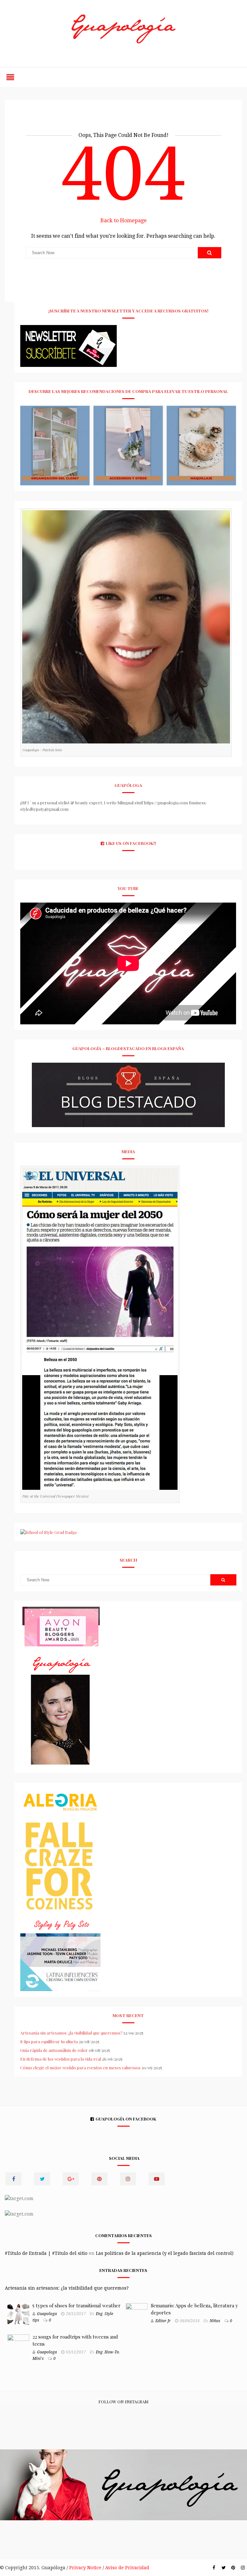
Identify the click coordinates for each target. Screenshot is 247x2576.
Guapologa (47, 2314)
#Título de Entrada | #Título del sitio (46, 2253)
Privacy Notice (85, 2568)
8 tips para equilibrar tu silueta (49, 2041)
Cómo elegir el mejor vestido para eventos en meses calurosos (80, 2068)
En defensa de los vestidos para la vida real (61, 2059)
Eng (99, 2314)
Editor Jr (163, 2321)
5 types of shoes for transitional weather (77, 2305)
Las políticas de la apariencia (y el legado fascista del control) (165, 2253)
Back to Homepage (123, 220)
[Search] (210, 253)
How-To (112, 2352)
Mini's (38, 2359)
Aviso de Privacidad (127, 2568)
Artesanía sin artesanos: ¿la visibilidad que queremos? (71, 2033)
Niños (215, 2321)
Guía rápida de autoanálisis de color (54, 2050)
